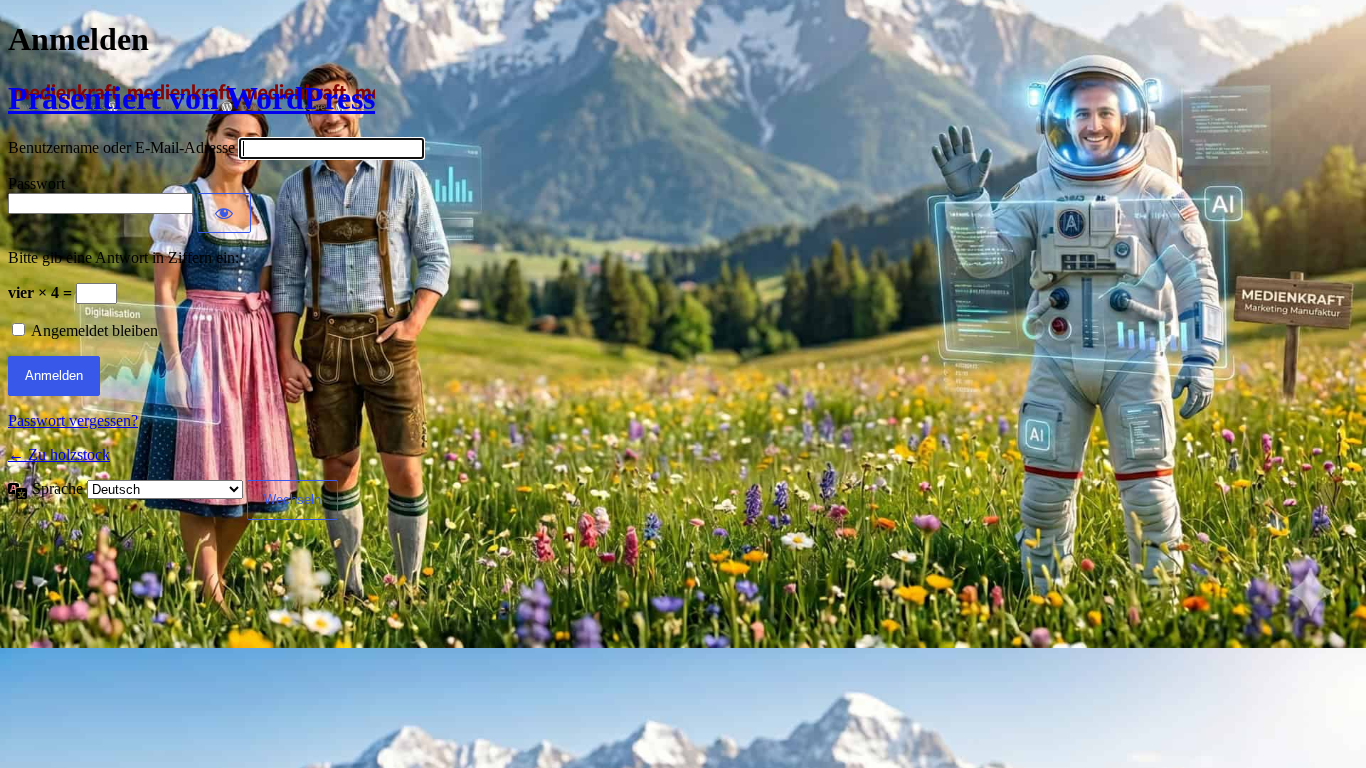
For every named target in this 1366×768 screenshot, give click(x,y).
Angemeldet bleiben (94, 330)
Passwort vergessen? (73, 420)
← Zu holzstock (59, 454)
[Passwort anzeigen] (224, 213)
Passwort (36, 183)
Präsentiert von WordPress (191, 98)
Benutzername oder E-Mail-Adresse (121, 147)
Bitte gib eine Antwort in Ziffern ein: (123, 257)
